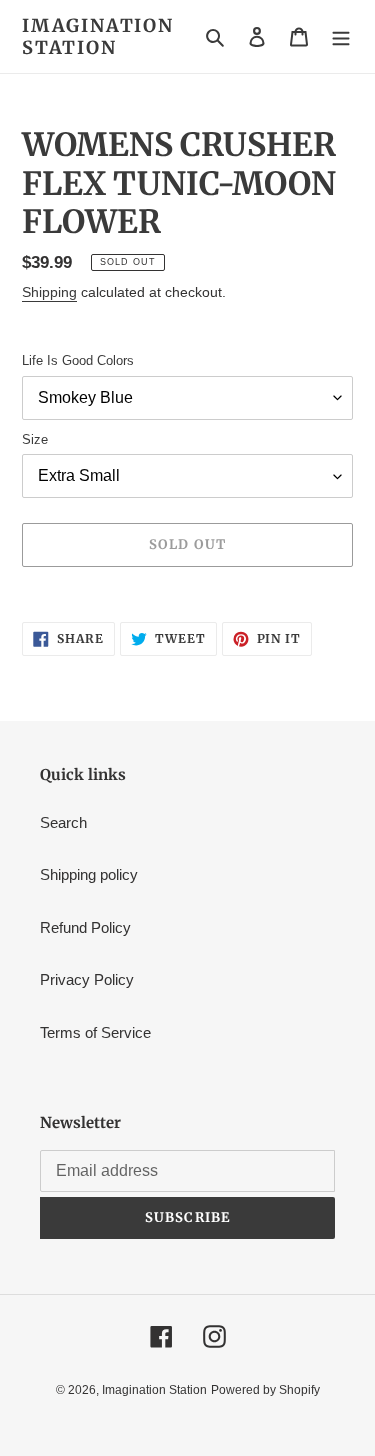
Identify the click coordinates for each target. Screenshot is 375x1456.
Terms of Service (95, 1032)
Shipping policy (89, 874)
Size (35, 439)
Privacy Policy (87, 979)
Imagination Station (98, 36)
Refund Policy (85, 927)
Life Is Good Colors (78, 360)
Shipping (49, 292)
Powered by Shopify (265, 1390)
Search (63, 822)
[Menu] (341, 36)
